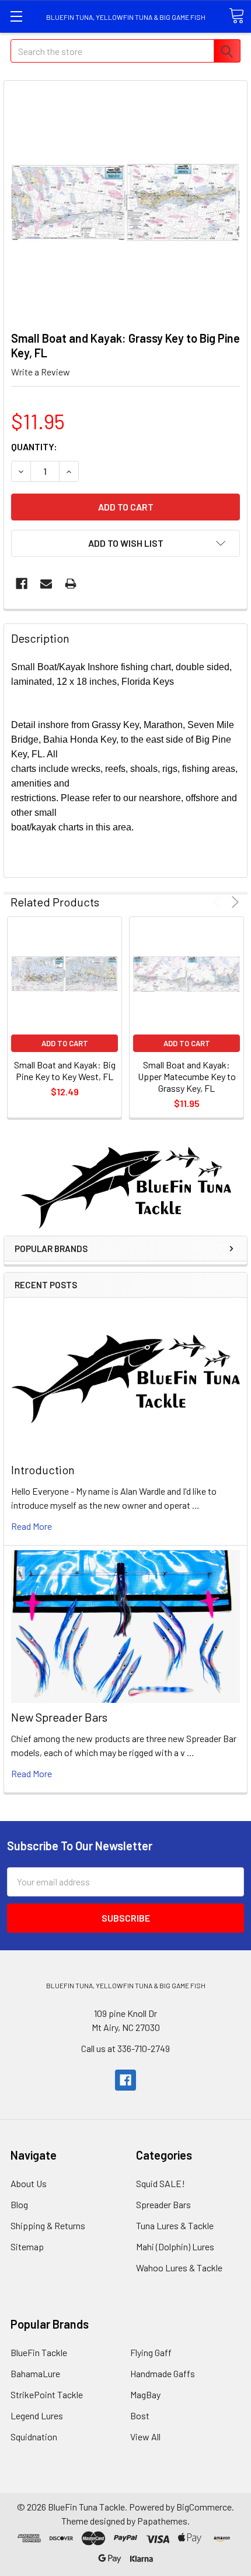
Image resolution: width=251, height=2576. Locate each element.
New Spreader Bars (59, 1717)
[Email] (46, 584)
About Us (29, 2183)
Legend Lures (37, 2415)
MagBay (145, 2394)
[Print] (71, 584)
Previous (219, 902)
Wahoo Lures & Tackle (179, 2268)
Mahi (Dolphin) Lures (175, 2246)
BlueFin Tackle (39, 2352)
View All (145, 2437)
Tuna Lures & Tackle (175, 2225)
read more (32, 1526)
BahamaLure (35, 2373)
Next (233, 902)
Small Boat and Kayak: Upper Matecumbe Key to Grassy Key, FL (187, 1076)
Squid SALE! (161, 2183)
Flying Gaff (151, 2352)
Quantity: (34, 446)
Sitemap (27, 2246)
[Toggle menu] (16, 16)
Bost (140, 2415)
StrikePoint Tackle (47, 2394)
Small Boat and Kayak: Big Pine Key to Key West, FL (65, 1070)
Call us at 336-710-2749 (125, 2048)
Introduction (43, 1470)
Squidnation (34, 2437)
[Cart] (236, 16)
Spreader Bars (163, 2204)
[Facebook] (22, 584)
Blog (19, 2204)
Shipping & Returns (48, 2225)
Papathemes (162, 2521)
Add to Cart (65, 1043)
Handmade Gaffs (163, 2373)
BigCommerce (204, 2507)
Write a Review (41, 372)
